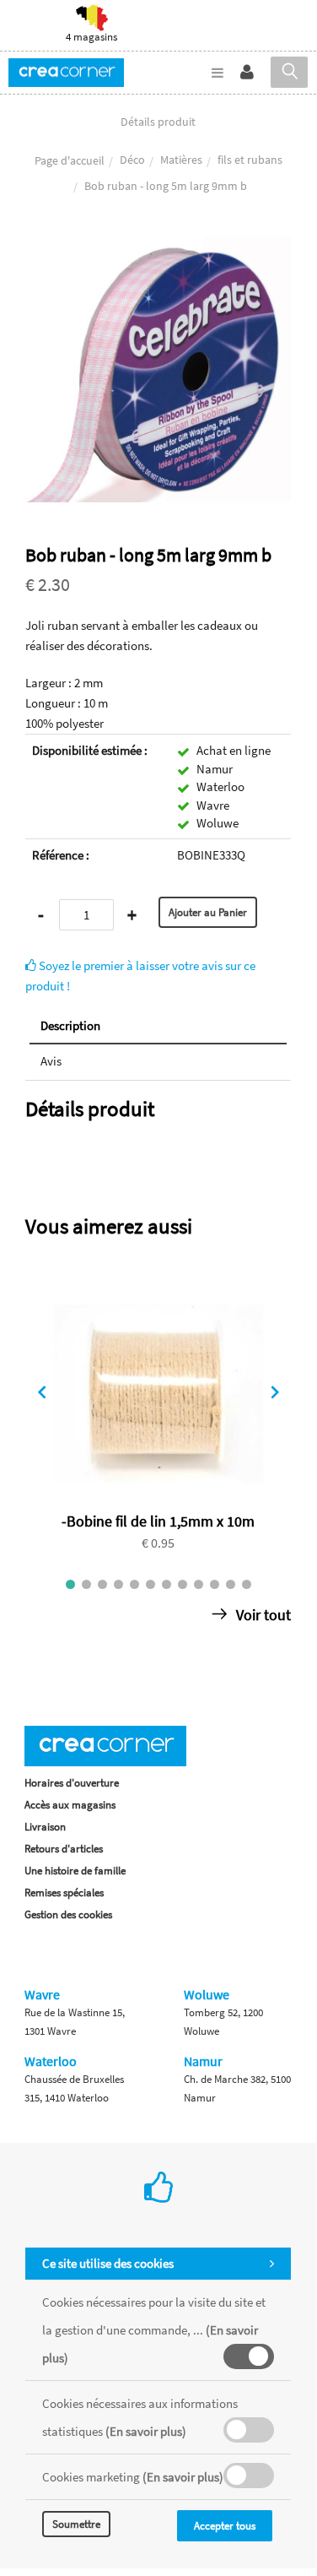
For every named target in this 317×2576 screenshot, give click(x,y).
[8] (183, 1584)
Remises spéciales (64, 1893)
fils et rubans (250, 160)
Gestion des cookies (68, 1914)
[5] (134, 1584)
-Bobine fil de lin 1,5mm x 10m (158, 1521)
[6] (150, 1584)
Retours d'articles (64, 1849)
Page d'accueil (70, 160)
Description (70, 1025)
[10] (215, 1584)
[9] (199, 1584)
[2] (86, 1584)
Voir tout (262, 1615)
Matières (181, 160)
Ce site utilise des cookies (108, 2263)
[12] (247, 1584)
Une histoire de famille (75, 1871)
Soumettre (76, 2524)
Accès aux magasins (70, 1805)
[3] (102, 1584)
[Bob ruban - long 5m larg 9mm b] (158, 248)
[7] (167, 1584)
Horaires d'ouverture (72, 1783)
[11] (231, 1584)
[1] (70, 1584)
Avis (51, 1061)
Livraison (45, 1827)
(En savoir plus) (146, 2431)
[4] (118, 1584)
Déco (132, 160)
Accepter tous (225, 2526)
